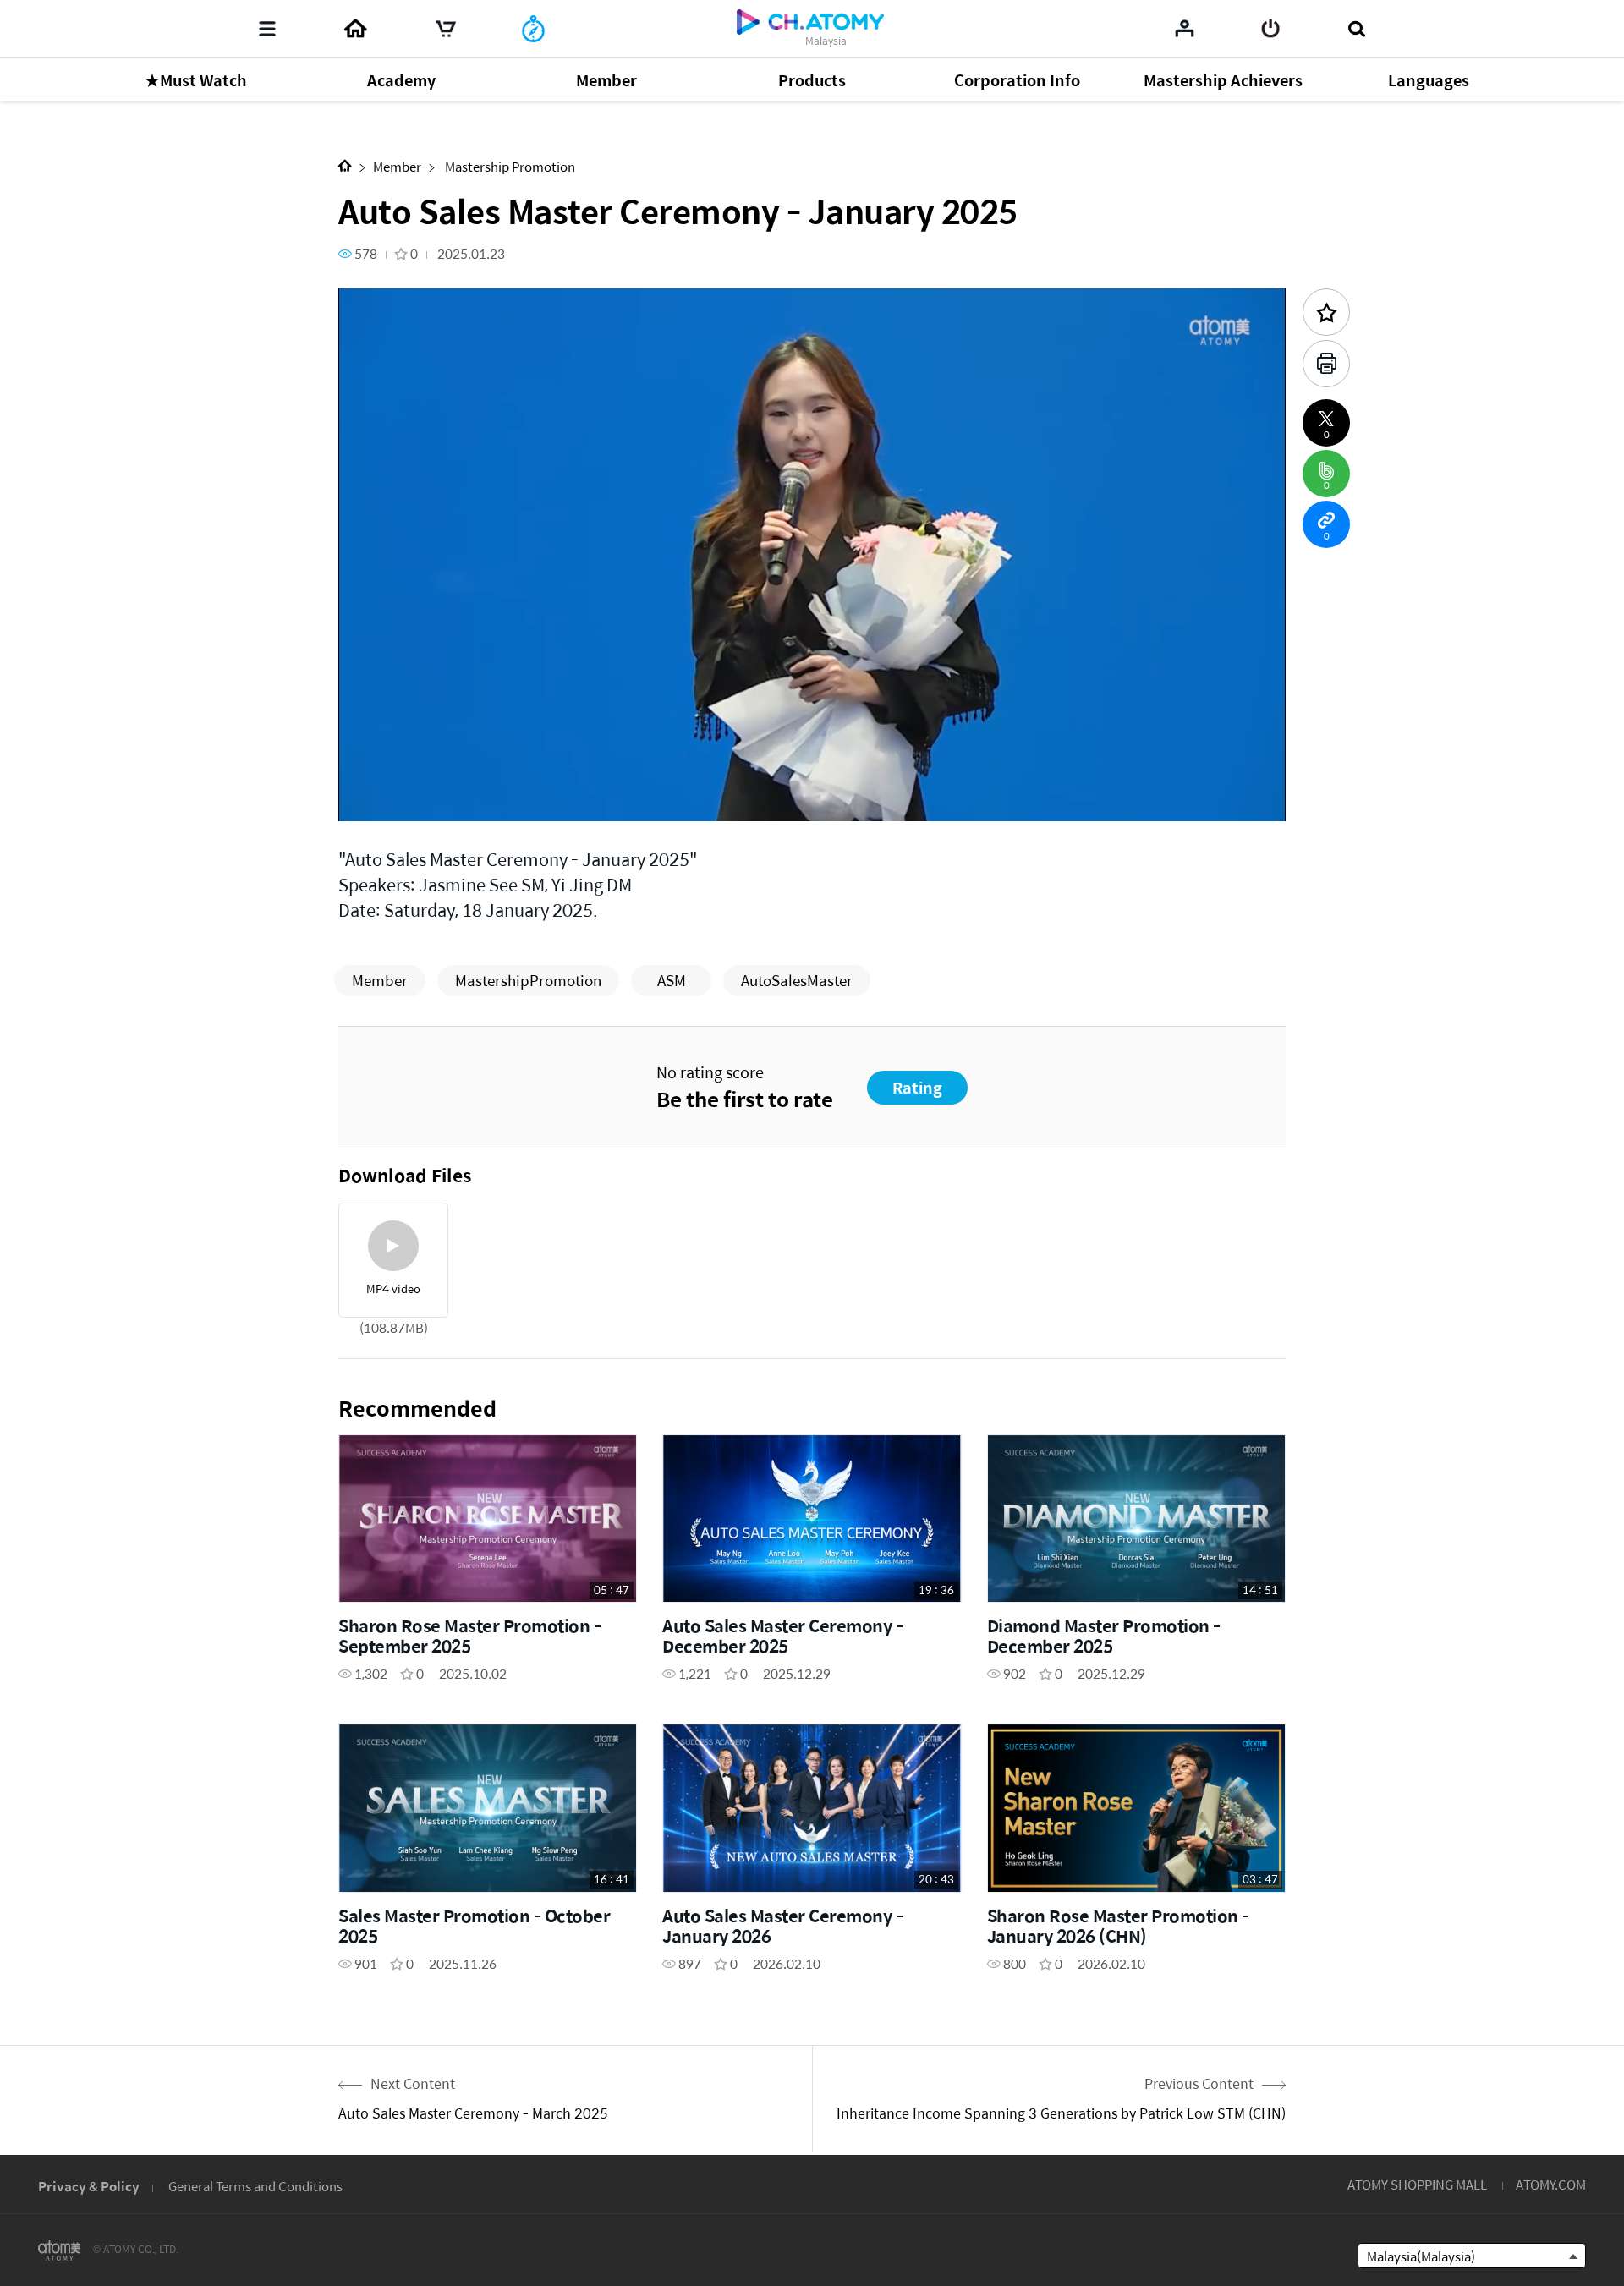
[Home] (355, 29)
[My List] (1185, 28)
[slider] (812, 775)
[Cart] (446, 29)
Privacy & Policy (89, 2186)
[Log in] (1271, 29)
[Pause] (372, 799)
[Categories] (267, 29)
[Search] (1356, 29)
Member (397, 166)
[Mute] (474, 799)
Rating (917, 1087)
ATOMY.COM (1551, 2184)
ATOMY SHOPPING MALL (1417, 2184)
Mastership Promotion (509, 166)
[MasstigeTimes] (533, 29)
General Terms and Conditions (255, 2186)
